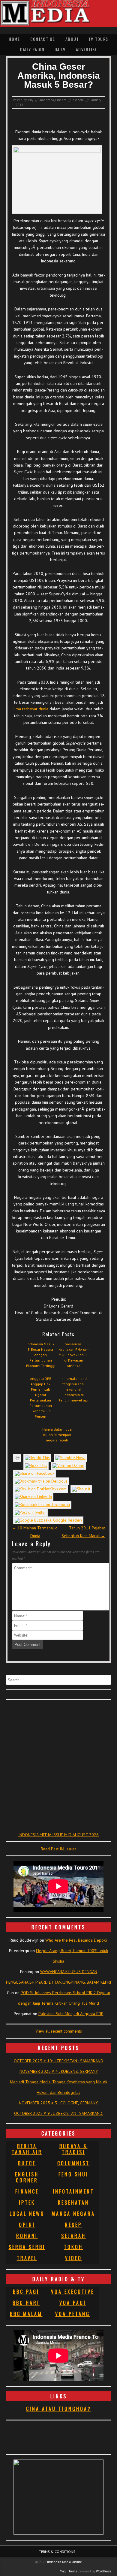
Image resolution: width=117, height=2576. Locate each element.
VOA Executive (73, 2292)
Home (14, 39)
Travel (27, 2258)
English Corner (27, 2177)
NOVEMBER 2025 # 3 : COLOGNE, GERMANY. (59, 2103)
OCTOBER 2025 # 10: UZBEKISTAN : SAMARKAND (58, 2061)
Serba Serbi (27, 2247)
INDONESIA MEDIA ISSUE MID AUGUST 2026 (58, 1835)
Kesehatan (73, 2203)
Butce (27, 2163)
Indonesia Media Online (64, 2562)
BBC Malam (26, 2314)
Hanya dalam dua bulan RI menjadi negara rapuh (57, 1435)
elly (31, 100)
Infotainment (73, 2191)
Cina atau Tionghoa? (59, 2409)
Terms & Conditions (57, 2552)
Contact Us (43, 39)
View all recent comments (59, 2031)
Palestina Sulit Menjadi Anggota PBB (71, 2014)
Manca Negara (73, 2214)
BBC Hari (26, 2303)
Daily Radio (32, 49)
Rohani (27, 2236)
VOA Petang (73, 2314)
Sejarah (73, 2236)
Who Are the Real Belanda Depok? (76, 1940)
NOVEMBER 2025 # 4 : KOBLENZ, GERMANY (59, 2071)
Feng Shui (73, 2174)
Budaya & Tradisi (73, 2149)
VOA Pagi (73, 2303)
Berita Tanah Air (27, 2149)
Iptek (27, 2203)
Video (73, 2258)
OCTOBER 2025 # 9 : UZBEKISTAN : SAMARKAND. (59, 2113)
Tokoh (73, 2247)
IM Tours (99, 39)
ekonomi (79, 100)
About (72, 39)
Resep (73, 2225)
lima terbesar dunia (31, 709)
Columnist (73, 2163)
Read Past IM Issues (59, 1849)
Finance (61, 100)
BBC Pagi (26, 2292)
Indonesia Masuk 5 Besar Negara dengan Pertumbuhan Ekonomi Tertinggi (41, 1355)
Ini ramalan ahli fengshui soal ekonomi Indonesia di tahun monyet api (74, 1389)
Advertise (87, 49)
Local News (27, 2214)
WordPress (103, 2571)
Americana (47, 100)
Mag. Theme (69, 2571)
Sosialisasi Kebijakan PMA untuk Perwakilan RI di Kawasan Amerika (73, 1355)
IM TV (60, 49)
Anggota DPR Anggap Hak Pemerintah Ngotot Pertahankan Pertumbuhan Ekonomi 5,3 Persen (41, 1397)
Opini (27, 2225)
